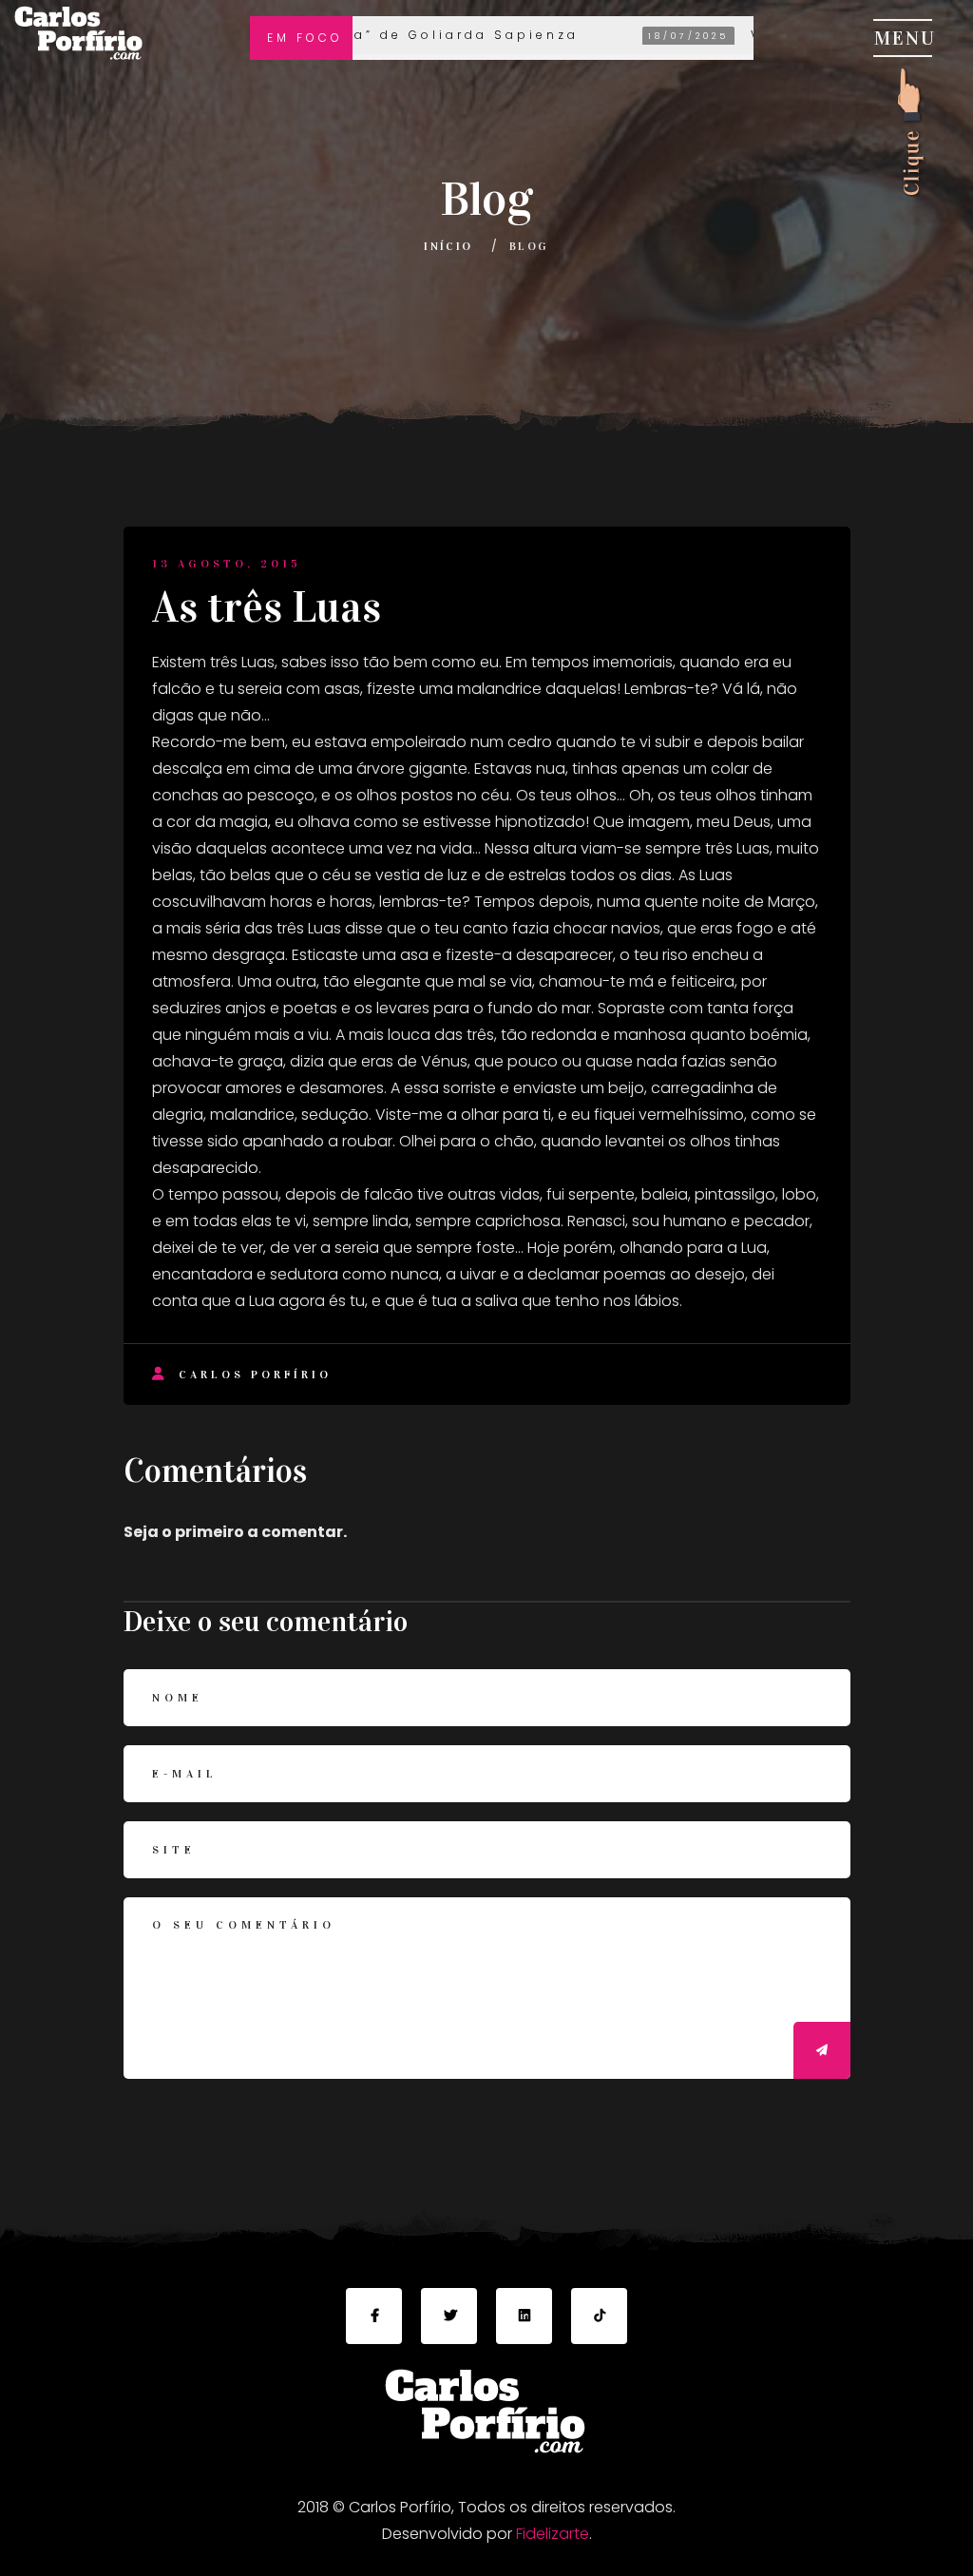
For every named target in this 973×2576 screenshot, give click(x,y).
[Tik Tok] (599, 2316)
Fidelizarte (553, 2534)
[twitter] (449, 2316)
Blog (529, 246)
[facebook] (374, 2316)
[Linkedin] (524, 2316)
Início (448, 246)
